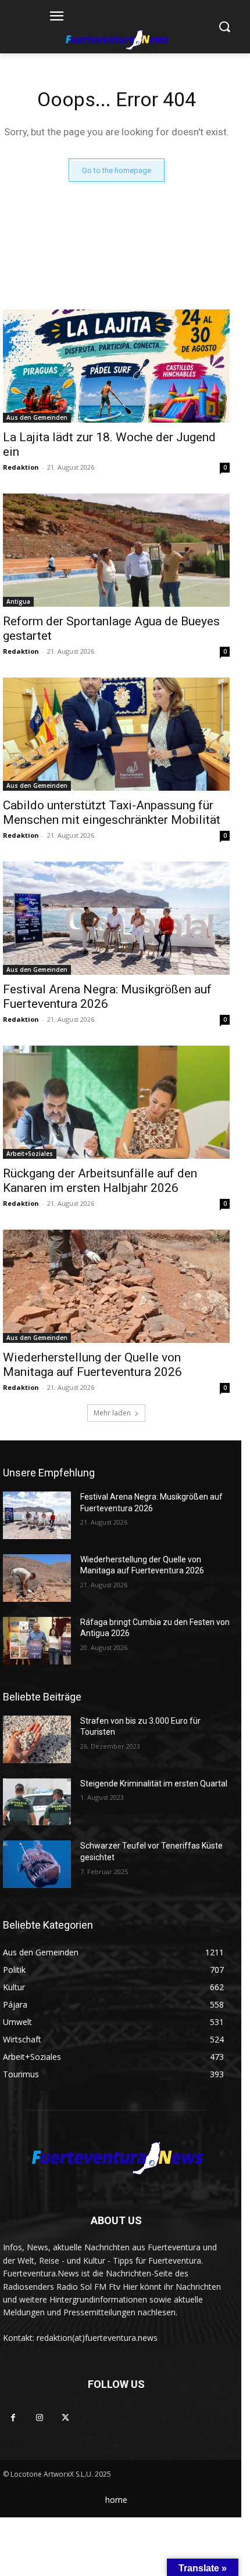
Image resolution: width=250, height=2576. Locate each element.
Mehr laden (112, 1413)
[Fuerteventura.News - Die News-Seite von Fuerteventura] (116, 41)
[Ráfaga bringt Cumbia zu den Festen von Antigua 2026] (37, 1641)
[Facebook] (13, 2418)
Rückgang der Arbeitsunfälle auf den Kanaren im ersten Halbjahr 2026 (100, 1181)
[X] (65, 2418)
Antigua (18, 601)
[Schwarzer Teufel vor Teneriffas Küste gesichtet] (37, 1864)
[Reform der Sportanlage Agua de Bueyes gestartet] (116, 550)
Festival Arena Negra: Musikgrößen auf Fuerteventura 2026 (107, 997)
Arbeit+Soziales (30, 1154)
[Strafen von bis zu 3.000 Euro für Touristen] (37, 1739)
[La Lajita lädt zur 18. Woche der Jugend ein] (116, 366)
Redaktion (21, 467)
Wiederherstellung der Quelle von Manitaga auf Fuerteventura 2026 (92, 1365)
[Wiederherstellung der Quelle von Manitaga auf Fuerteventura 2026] (116, 1286)
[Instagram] (39, 2418)
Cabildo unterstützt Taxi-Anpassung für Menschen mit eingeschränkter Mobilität (112, 813)
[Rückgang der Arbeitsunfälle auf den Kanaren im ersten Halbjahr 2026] (116, 1102)
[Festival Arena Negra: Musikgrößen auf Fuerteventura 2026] (116, 918)
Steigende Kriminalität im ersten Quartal (154, 1784)
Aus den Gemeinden (37, 417)
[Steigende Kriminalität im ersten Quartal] (37, 1802)
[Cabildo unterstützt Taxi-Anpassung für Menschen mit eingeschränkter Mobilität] (116, 734)
